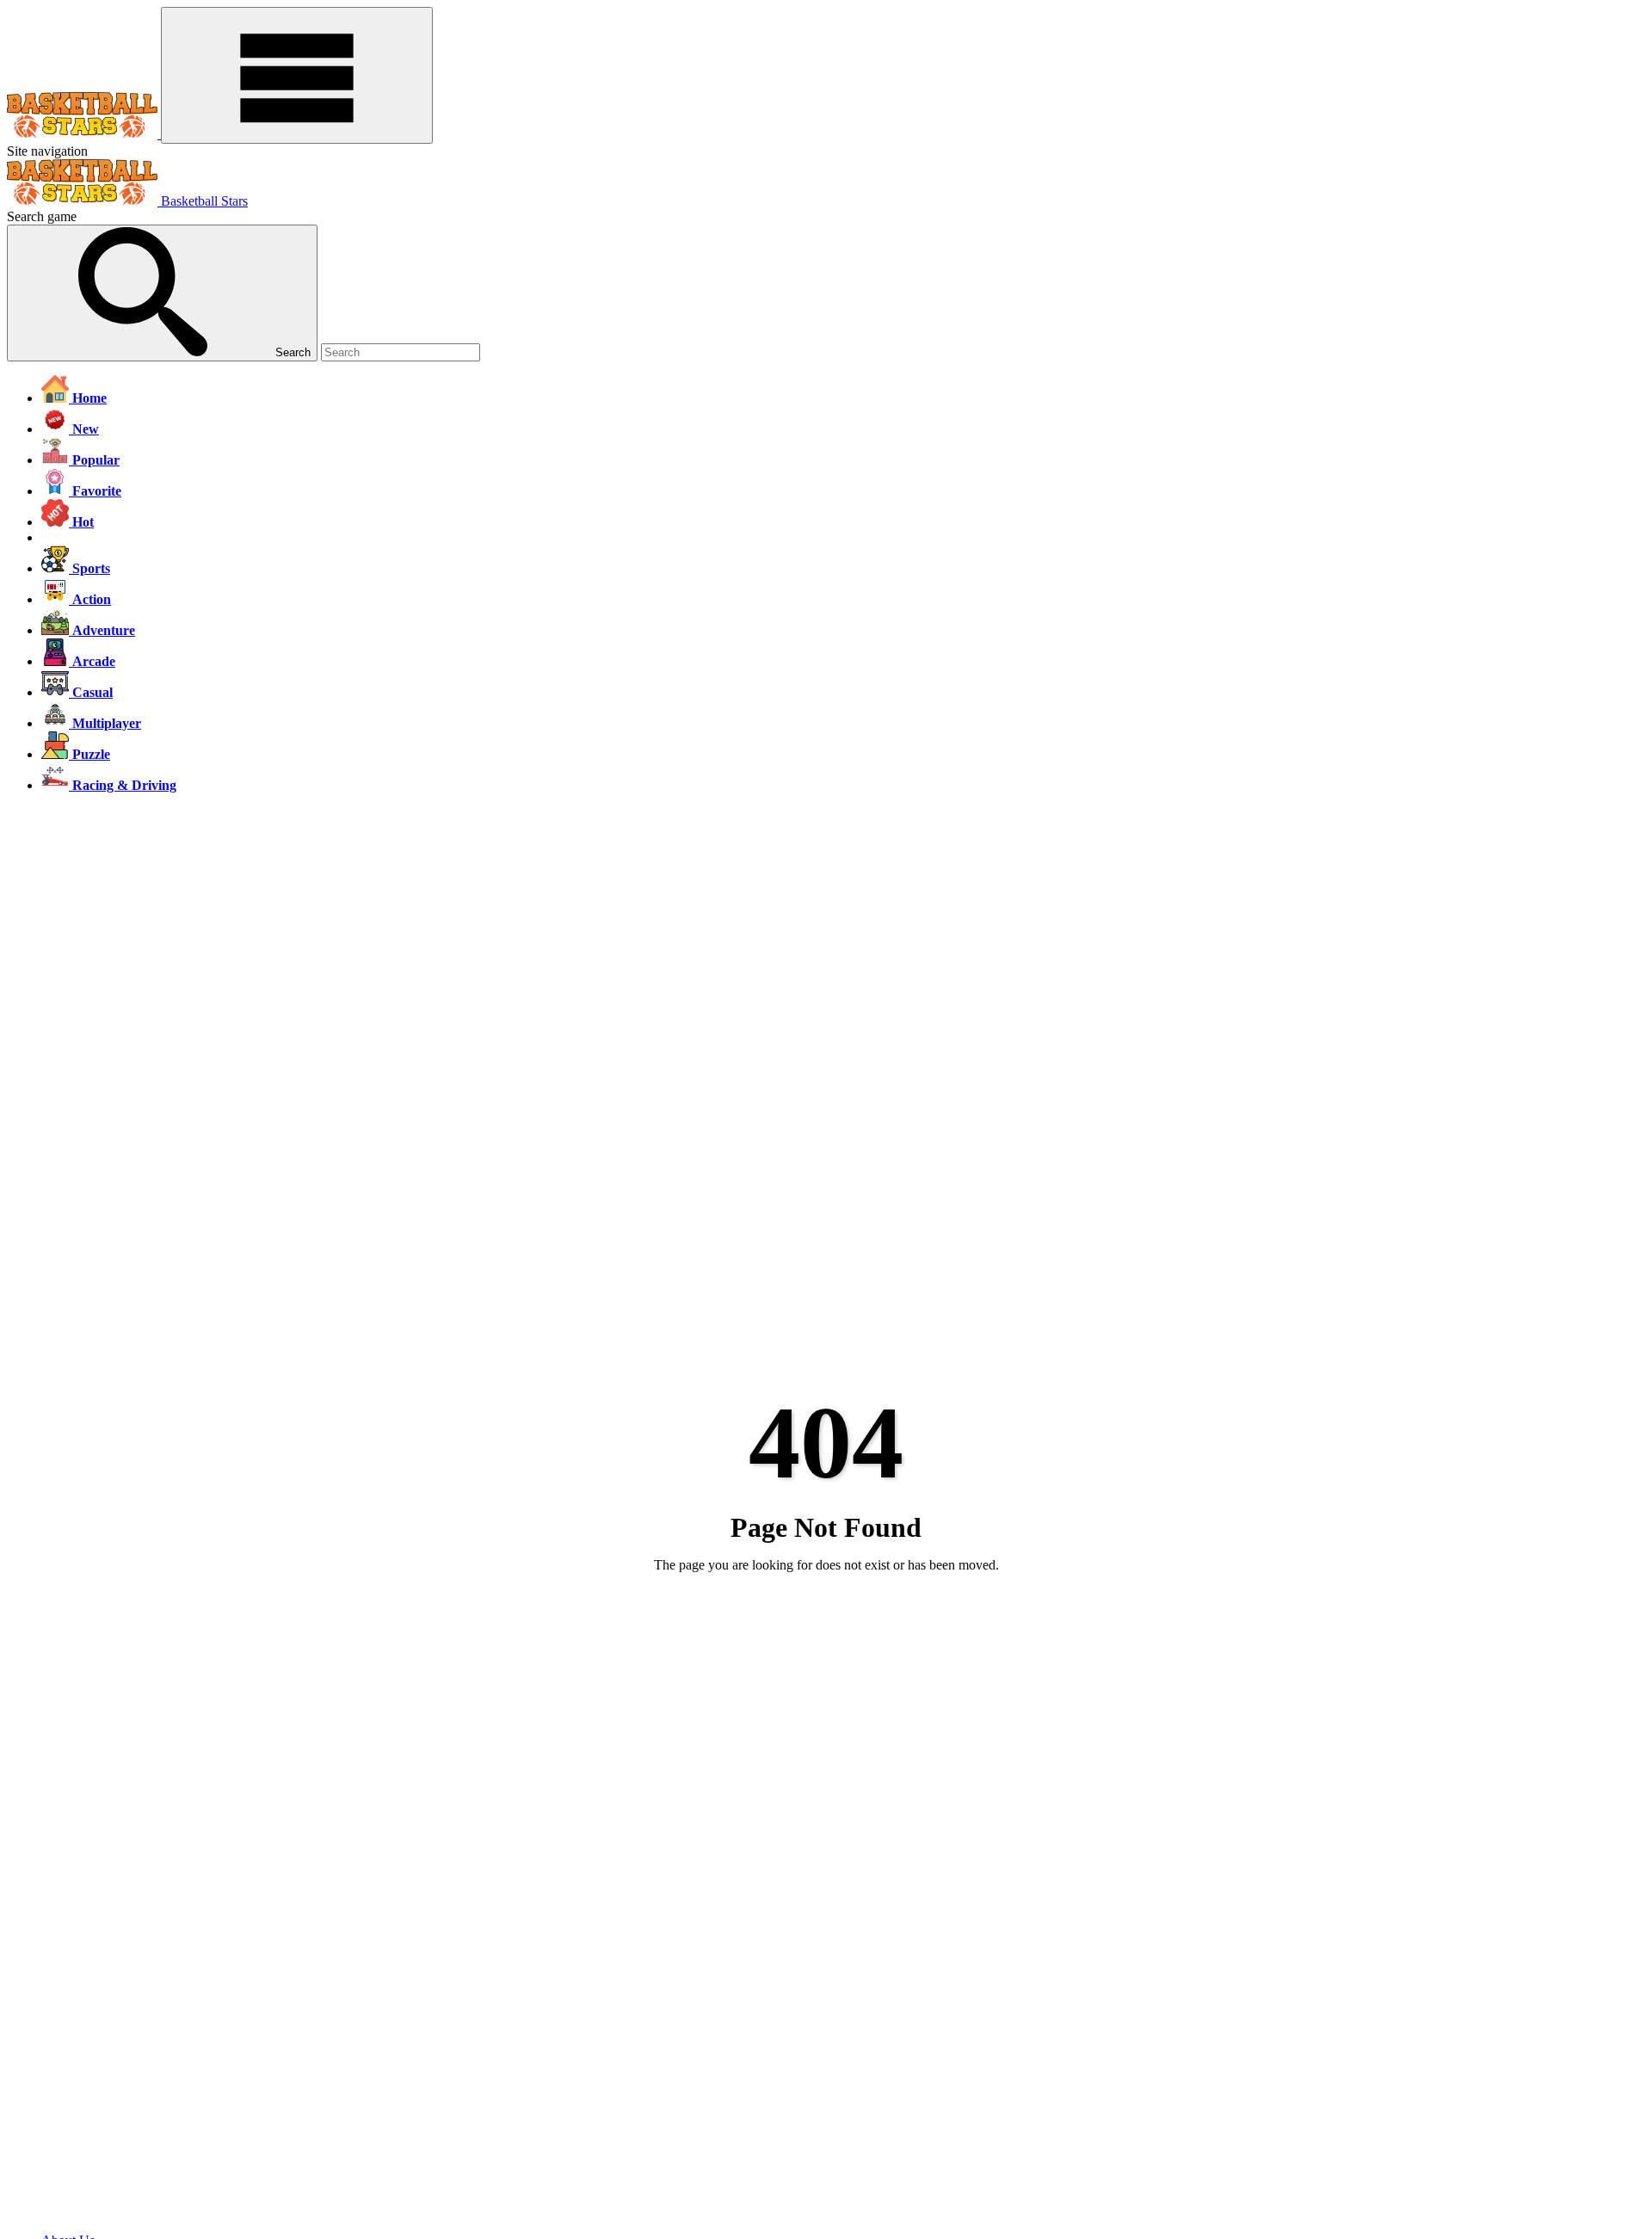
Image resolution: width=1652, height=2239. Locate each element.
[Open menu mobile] (297, 75)
